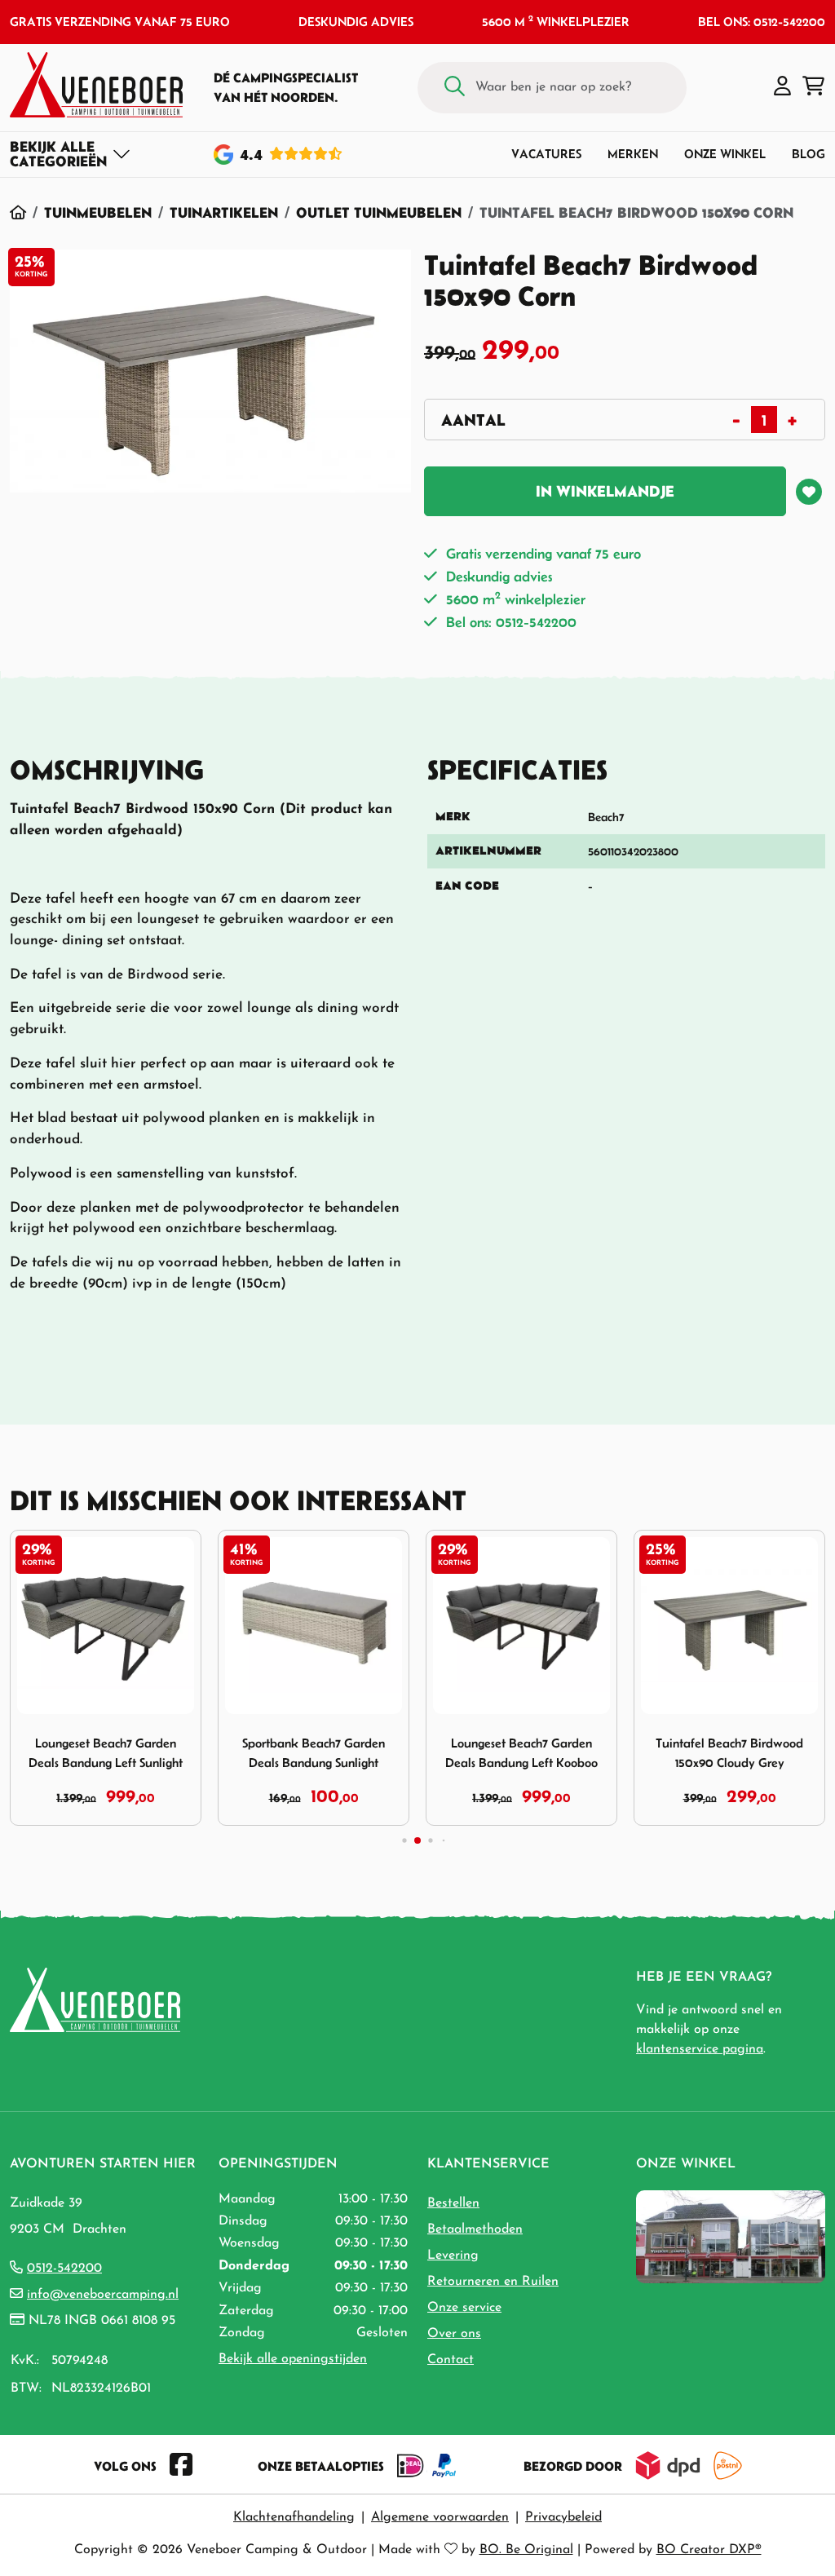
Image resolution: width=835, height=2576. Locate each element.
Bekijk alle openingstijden (293, 2359)
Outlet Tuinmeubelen (379, 212)
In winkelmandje (605, 491)
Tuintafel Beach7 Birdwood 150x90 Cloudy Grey (729, 1752)
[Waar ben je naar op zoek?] (455, 88)
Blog (808, 154)
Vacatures (546, 154)
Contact (451, 2360)
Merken (633, 154)
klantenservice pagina (700, 2049)
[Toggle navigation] (71, 154)
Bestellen (453, 2203)
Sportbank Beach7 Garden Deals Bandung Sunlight (314, 1752)
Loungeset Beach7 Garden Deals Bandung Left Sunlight (106, 1752)
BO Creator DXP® (709, 2550)
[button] (782, 87)
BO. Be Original (526, 2550)
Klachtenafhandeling (294, 2517)
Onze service (464, 2308)
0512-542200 (64, 2269)
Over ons (454, 2334)
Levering (453, 2256)
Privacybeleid (563, 2517)
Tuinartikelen (224, 212)
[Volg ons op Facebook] (181, 2466)
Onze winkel (725, 154)
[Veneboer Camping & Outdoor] (96, 85)
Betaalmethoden (475, 2229)
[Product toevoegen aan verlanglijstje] (809, 492)
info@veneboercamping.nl (103, 2295)
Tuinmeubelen (98, 212)
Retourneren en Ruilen (493, 2282)
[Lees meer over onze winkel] (731, 2236)
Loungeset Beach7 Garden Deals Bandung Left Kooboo (521, 1752)
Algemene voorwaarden (440, 2517)
